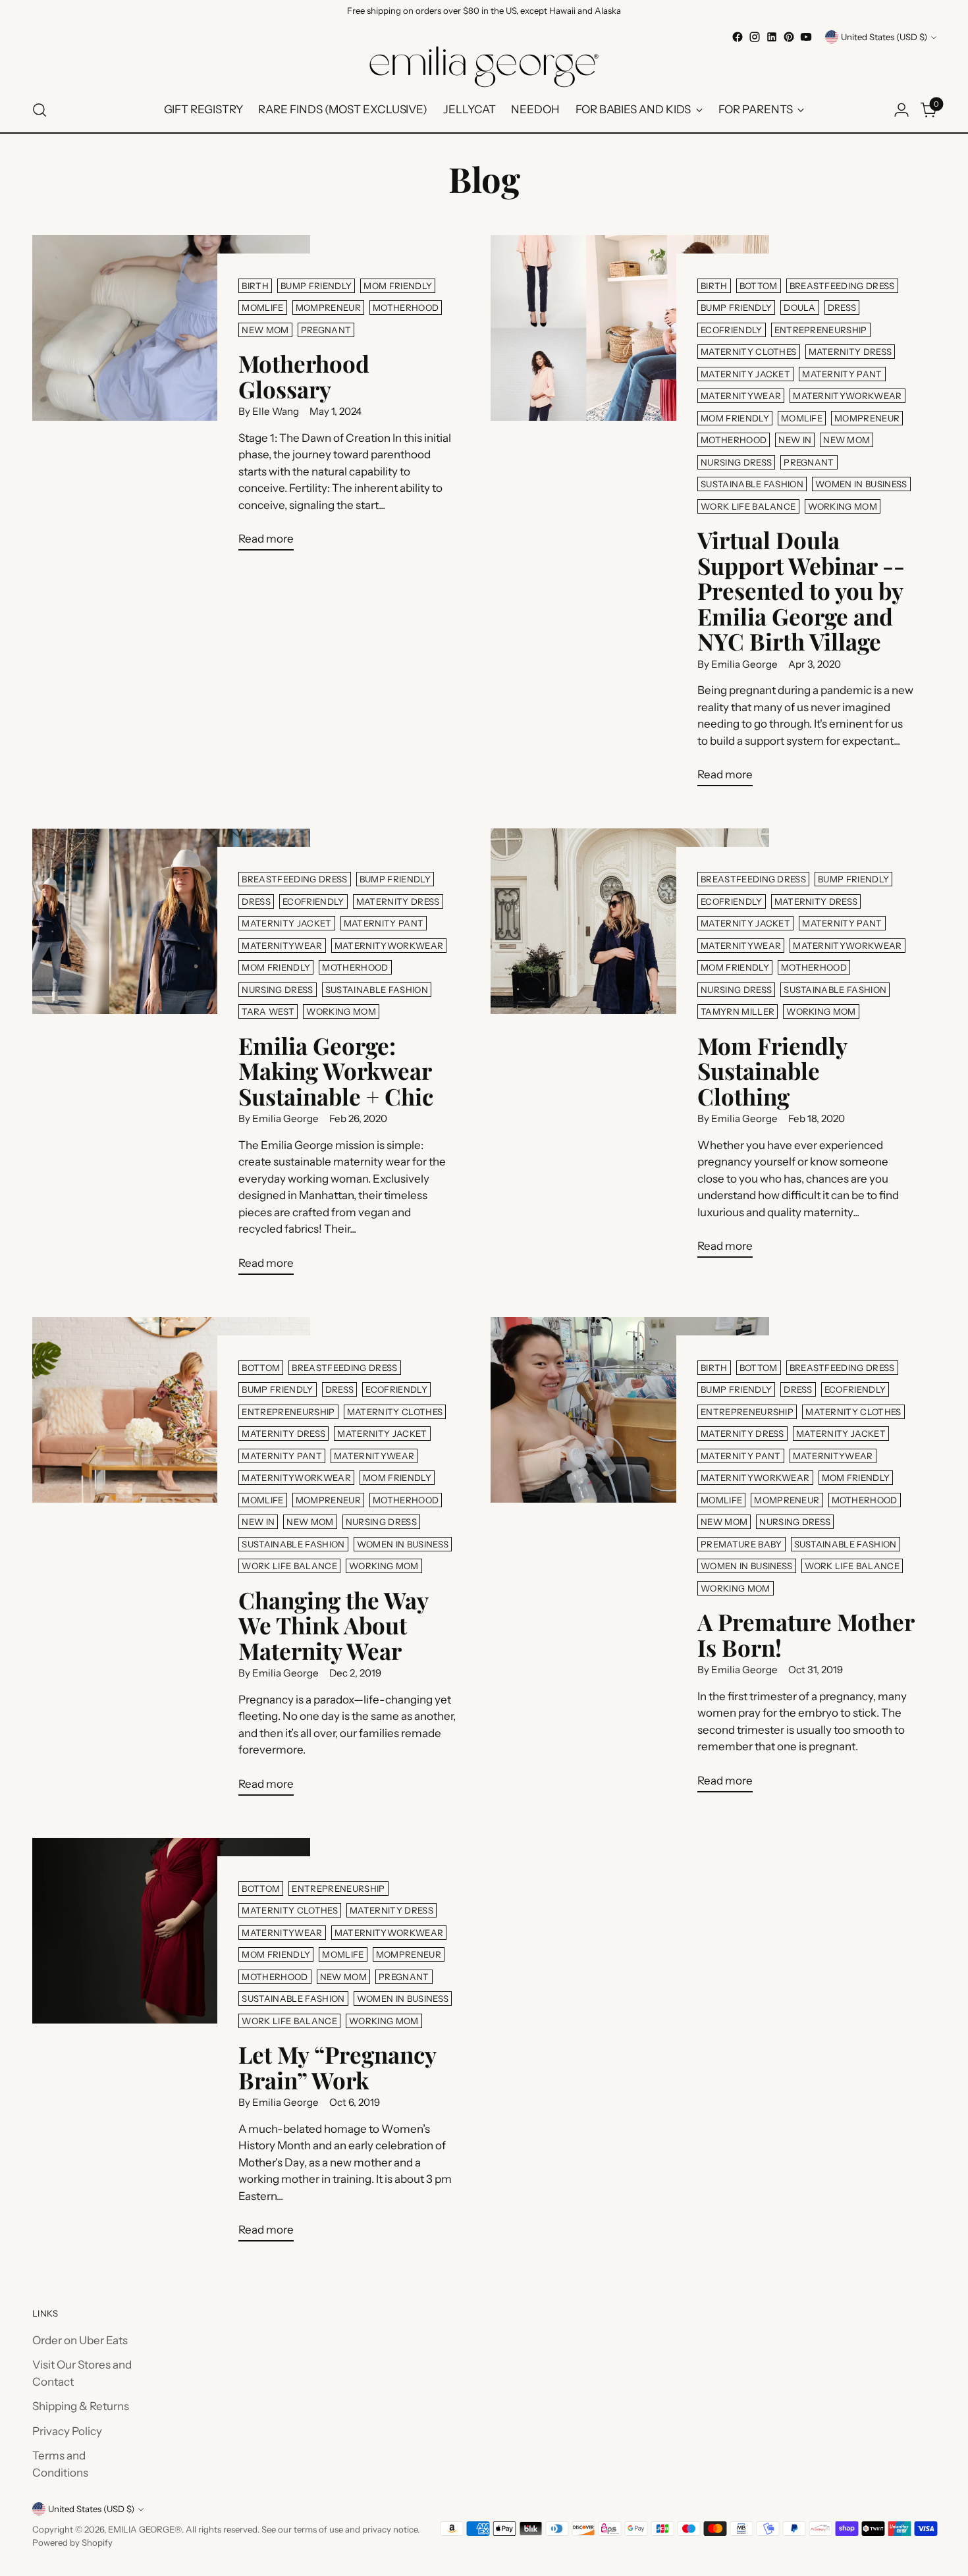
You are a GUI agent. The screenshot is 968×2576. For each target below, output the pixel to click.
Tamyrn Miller (738, 1011)
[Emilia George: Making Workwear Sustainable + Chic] (172, 1057)
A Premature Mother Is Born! (806, 1634)
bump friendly (316, 286)
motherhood (406, 308)
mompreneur (328, 308)
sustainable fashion (752, 484)
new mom (265, 330)
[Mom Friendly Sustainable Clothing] (630, 1048)
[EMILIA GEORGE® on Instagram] (755, 37)
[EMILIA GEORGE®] (484, 67)
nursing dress (736, 462)
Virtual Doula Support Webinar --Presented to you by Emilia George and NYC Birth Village (801, 590)
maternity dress (850, 352)
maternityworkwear (847, 396)
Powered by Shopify (72, 2542)
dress (842, 308)
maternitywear (741, 396)
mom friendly (398, 286)
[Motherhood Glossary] (172, 398)
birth (255, 286)
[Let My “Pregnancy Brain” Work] (172, 2045)
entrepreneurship (821, 330)
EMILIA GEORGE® (145, 2529)
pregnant (326, 330)
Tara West (268, 1011)
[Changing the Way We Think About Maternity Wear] (172, 1562)
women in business (861, 484)
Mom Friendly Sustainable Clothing (772, 1071)
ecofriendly (732, 330)
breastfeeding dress (842, 286)
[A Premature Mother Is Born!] (630, 1560)
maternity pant (842, 374)
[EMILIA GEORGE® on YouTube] (806, 37)
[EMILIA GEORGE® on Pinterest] (789, 37)
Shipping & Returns (81, 2406)
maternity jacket (745, 374)
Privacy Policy (67, 2431)
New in (795, 440)
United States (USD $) (884, 37)
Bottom (759, 286)
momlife (262, 308)
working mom (843, 506)
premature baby (741, 1544)
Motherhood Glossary (304, 376)
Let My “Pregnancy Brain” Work (337, 2067)
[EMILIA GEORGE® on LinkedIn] (772, 37)
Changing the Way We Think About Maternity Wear (333, 1625)
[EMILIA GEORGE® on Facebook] (738, 37)
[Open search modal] (40, 110)
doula (800, 308)
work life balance (748, 506)
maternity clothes (749, 352)
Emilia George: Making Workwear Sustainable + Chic (336, 1071)
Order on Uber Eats (80, 2340)
